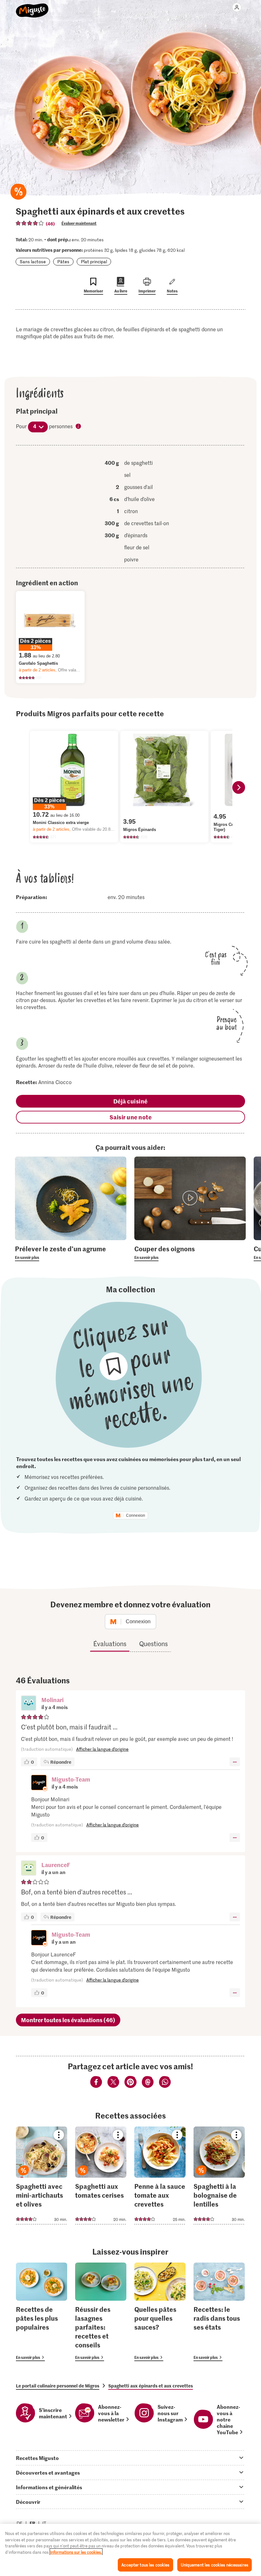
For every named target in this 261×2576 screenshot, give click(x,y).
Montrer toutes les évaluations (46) (68, 2020)
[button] (29, 1704)
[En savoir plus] (71, 1253)
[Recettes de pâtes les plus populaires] (42, 2312)
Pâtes (63, 261)
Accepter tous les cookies (145, 2565)
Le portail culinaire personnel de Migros (58, 2386)
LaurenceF (56, 1865)
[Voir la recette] (42, 2175)
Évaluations (110, 1644)
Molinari (53, 1700)
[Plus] (235, 1762)
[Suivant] (239, 787)
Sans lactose (33, 261)
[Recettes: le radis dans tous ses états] (219, 2312)
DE (20, 2523)
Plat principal (94, 261)
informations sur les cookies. (76, 2552)
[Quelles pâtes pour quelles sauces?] (160, 2312)
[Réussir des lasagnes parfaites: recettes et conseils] (101, 2312)
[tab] (130, 2458)
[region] (130, 2550)
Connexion (136, 1515)
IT (44, 2523)
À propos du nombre (79, 427)
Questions (153, 1644)
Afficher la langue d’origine (102, 1749)
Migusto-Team (71, 1779)
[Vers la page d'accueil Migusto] (32, 7)
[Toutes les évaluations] (30, 223)
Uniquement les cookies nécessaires (215, 2565)
